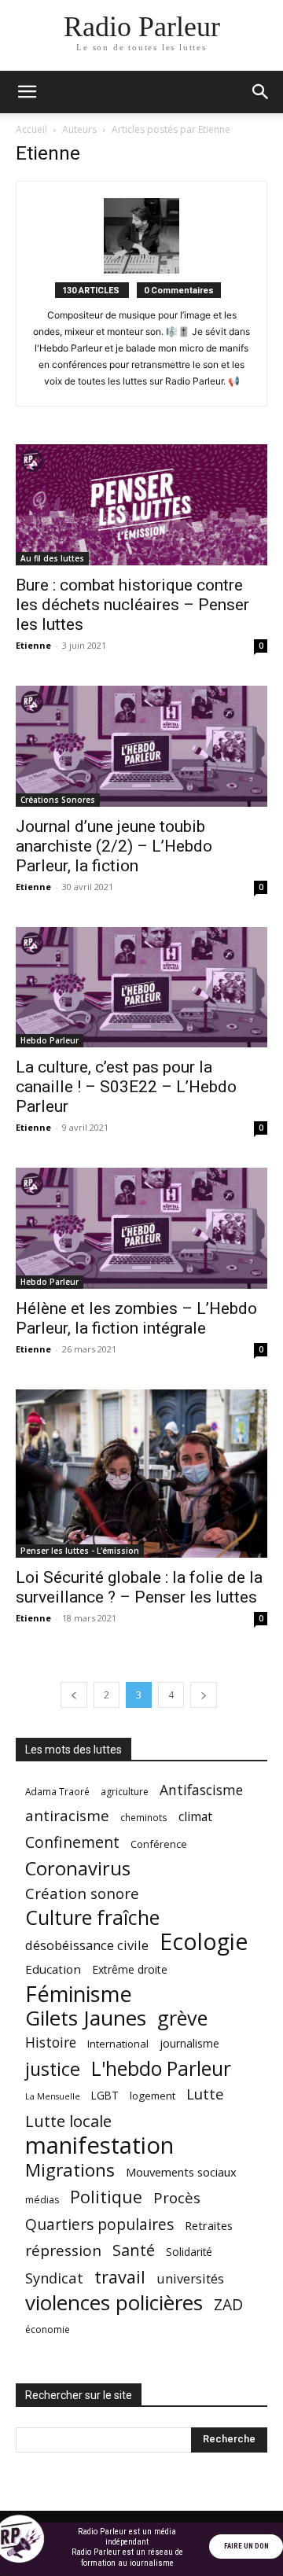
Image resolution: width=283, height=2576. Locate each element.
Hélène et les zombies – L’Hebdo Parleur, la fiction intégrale (136, 1318)
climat (195, 1817)
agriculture (125, 1792)
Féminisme (79, 1994)
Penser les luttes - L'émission (80, 1551)
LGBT (105, 2096)
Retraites (209, 2225)
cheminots (144, 1817)
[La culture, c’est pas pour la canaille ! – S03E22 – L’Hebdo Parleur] (141, 988)
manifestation (99, 2145)
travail (120, 2277)
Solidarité (189, 2252)
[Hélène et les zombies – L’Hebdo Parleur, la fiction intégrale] (141, 1228)
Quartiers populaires (99, 2224)
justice (53, 2069)
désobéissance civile (87, 1945)
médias (42, 2200)
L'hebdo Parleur (161, 2068)
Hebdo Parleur (50, 1040)
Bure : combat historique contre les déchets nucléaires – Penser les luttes (132, 605)
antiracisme (67, 1816)
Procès (177, 2197)
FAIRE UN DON (246, 2546)
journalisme (189, 2043)
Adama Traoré (57, 1791)
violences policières (114, 2303)
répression (63, 2251)
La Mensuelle (53, 2096)
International (118, 2044)
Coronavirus (78, 1869)
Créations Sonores (58, 800)
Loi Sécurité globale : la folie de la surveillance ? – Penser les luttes (139, 1587)
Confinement (72, 1842)
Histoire (51, 2042)
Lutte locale (68, 2121)
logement (153, 2096)
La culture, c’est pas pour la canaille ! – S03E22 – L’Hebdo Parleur (126, 1087)
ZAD (228, 2304)
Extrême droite (130, 1969)
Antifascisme (201, 1790)
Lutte (205, 2094)
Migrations (70, 2170)
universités (190, 2278)
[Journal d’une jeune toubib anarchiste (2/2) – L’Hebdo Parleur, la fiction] (141, 746)
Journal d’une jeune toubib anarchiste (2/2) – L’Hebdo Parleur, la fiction (114, 846)
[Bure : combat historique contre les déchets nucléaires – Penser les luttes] (141, 505)
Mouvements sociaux (181, 2172)
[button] (27, 92)
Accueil (31, 129)
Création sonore (82, 1893)
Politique (106, 2197)
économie (48, 2329)
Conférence (159, 1844)
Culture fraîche (92, 1917)
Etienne (33, 645)
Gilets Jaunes (86, 2018)
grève (182, 2018)
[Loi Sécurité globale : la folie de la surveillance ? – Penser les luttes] (141, 1474)
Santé (134, 2250)
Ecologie (204, 1942)
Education (53, 1969)
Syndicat (54, 2278)
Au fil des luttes (52, 558)
